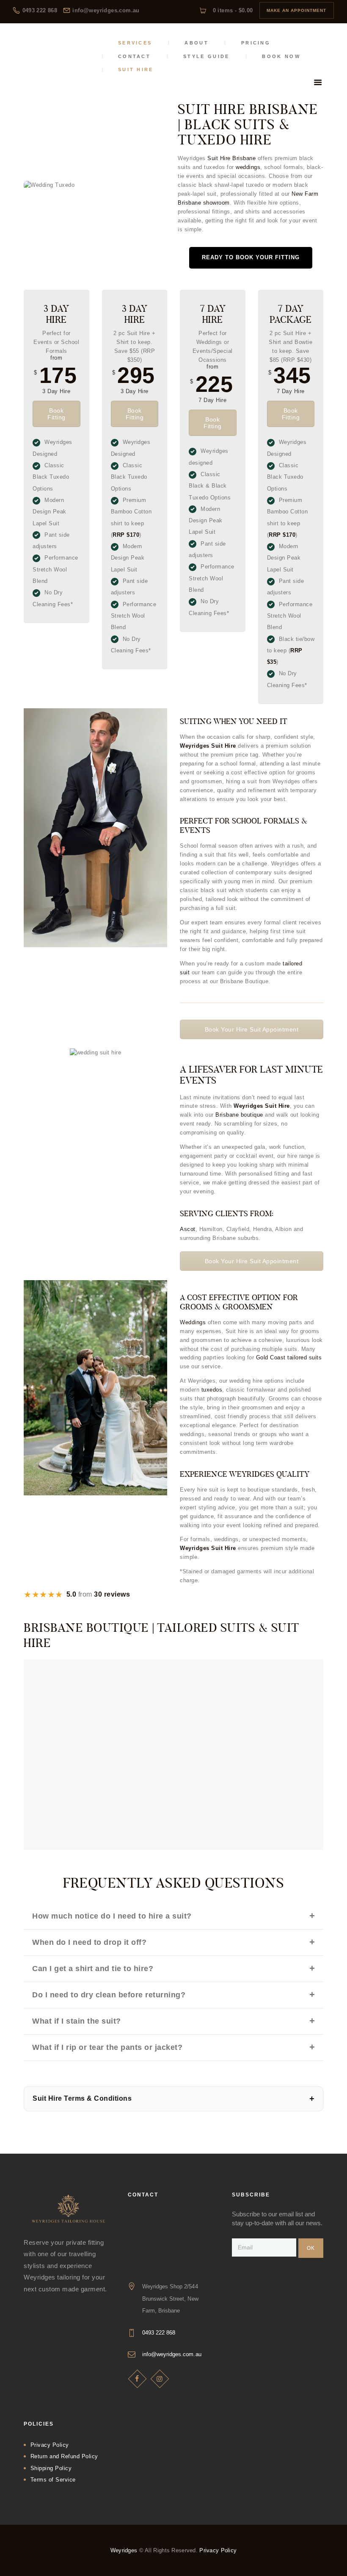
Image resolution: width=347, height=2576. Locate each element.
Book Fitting (56, 414)
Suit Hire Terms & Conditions (82, 2098)
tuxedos (212, 1390)
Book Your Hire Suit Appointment (252, 1029)
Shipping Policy (51, 2468)
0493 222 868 (159, 2333)
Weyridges (125, 2550)
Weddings (193, 1322)
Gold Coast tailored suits (289, 1357)
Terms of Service (53, 2480)
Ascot (188, 1229)
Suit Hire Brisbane (231, 158)
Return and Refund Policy (64, 2456)
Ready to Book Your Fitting (251, 257)
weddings (248, 167)
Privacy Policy (50, 2445)
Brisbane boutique (239, 1115)
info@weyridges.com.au (172, 2354)
